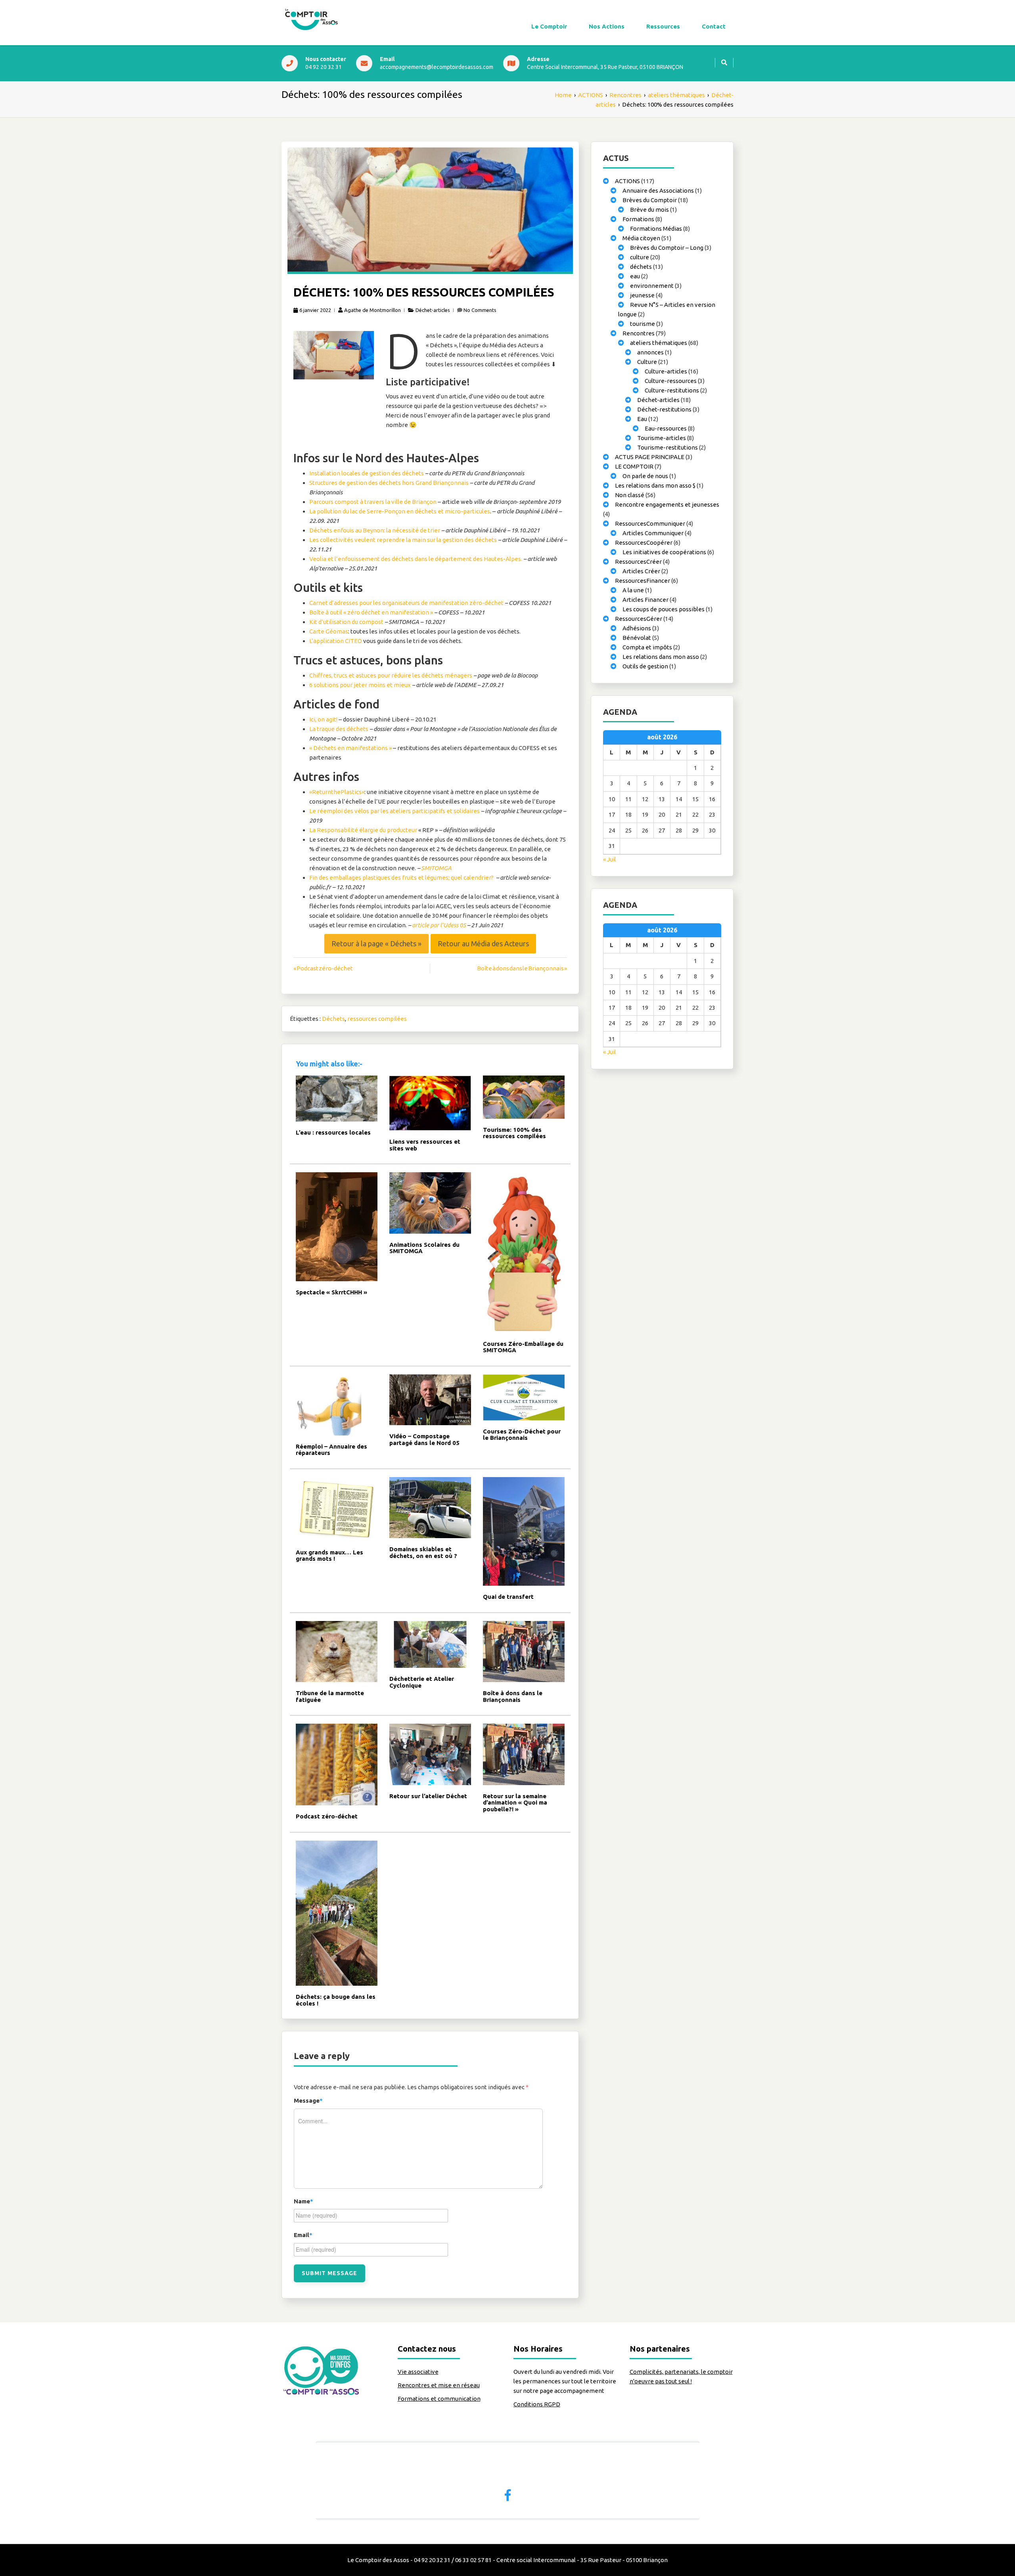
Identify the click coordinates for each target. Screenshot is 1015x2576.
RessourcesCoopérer (644, 543)
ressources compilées (377, 1019)
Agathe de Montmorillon (372, 310)
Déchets (333, 1019)
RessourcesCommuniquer (650, 523)
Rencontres (639, 333)
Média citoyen (641, 238)
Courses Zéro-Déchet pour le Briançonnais (522, 1435)
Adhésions (637, 628)
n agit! (329, 719)
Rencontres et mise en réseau (439, 2385)
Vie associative (418, 2372)
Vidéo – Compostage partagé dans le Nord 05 (424, 1439)
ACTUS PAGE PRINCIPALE (650, 457)
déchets (641, 267)
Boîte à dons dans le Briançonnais (513, 1696)
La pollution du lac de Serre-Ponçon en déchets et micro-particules (400, 511)
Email (303, 2235)
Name (304, 2201)
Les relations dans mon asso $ (655, 485)
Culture (647, 362)
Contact (714, 26)
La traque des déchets (339, 729)
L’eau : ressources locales (333, 1132)
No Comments (480, 310)
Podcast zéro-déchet (327, 1816)
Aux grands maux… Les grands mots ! (329, 1556)
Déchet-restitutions (664, 409)
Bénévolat (637, 638)
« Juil (610, 859)
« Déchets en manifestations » (350, 748)
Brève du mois (649, 210)
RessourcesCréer (638, 562)
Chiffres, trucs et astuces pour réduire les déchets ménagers (391, 675)
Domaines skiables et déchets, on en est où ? (423, 1552)
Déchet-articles (433, 310)
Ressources (663, 26)
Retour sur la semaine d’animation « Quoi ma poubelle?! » (515, 1803)
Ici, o (315, 719)
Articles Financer (645, 600)
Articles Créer (641, 571)
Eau (642, 419)
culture (640, 257)
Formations (638, 219)
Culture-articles (666, 371)
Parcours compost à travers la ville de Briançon (373, 502)
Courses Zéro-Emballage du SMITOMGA (523, 1347)
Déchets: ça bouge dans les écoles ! (336, 2000)
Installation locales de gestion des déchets (367, 473)
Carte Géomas (329, 631)
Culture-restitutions (672, 390)
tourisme (643, 324)
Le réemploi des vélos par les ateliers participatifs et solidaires (395, 811)
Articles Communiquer (653, 533)
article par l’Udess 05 (439, 925)
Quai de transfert (508, 1597)
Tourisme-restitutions (667, 447)
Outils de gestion (645, 666)
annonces (650, 352)
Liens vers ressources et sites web (425, 1145)
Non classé (630, 495)
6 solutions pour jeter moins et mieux (360, 685)
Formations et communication (439, 2399)
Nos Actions (607, 26)
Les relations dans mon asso (661, 657)
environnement (652, 286)
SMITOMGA (436, 868)
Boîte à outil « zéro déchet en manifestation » (371, 612)
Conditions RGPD (537, 2404)
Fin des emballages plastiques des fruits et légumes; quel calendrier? (401, 877)
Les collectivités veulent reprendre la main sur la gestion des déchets (403, 540)
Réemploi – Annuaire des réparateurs (331, 1450)
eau (635, 276)
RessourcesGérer (639, 619)
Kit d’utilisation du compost (346, 622)
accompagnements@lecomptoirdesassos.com (437, 67)
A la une (633, 590)
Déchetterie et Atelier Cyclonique (422, 1682)
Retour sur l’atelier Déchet (428, 1796)
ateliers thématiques (659, 343)
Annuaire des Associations (658, 190)
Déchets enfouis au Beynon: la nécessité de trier (375, 530)
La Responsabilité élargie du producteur (363, 830)
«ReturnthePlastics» (337, 792)
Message (308, 2100)
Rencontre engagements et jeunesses (667, 504)
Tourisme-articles (662, 438)
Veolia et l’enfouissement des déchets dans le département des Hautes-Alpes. (416, 559)
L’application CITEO (336, 641)
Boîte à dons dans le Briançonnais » (522, 968)
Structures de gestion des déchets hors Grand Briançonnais (389, 483)
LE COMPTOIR (634, 466)
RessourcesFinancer (643, 581)
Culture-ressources (671, 381)
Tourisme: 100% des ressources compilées (514, 1133)
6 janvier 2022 (315, 310)
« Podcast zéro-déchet (323, 968)
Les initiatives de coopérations (664, 552)
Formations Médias (656, 229)
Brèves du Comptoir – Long (667, 248)
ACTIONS (627, 181)
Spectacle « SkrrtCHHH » (331, 1292)
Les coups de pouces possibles (664, 609)
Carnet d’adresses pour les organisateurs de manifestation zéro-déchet (406, 603)
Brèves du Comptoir (650, 200)
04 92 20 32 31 (324, 67)
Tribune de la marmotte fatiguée (330, 1696)
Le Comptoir (549, 26)
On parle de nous (645, 476)
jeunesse (642, 295)
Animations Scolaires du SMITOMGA (424, 1248)
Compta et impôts (647, 647)
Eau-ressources (666, 428)
